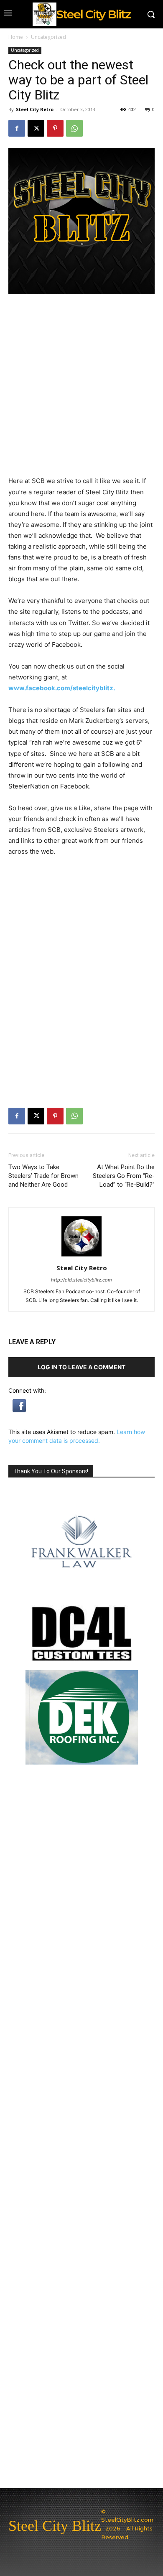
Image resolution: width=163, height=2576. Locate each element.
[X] (36, 128)
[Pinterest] (55, 128)
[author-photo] (81, 1256)
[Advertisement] (81, 993)
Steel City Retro (35, 109)
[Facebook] (17, 128)
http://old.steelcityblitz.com (81, 1280)
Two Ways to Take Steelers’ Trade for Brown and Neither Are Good (43, 1176)
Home (16, 37)
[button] (19, 1410)
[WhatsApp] (74, 128)
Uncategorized (48, 37)
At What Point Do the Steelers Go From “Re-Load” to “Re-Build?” (124, 1176)
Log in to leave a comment (81, 1367)
